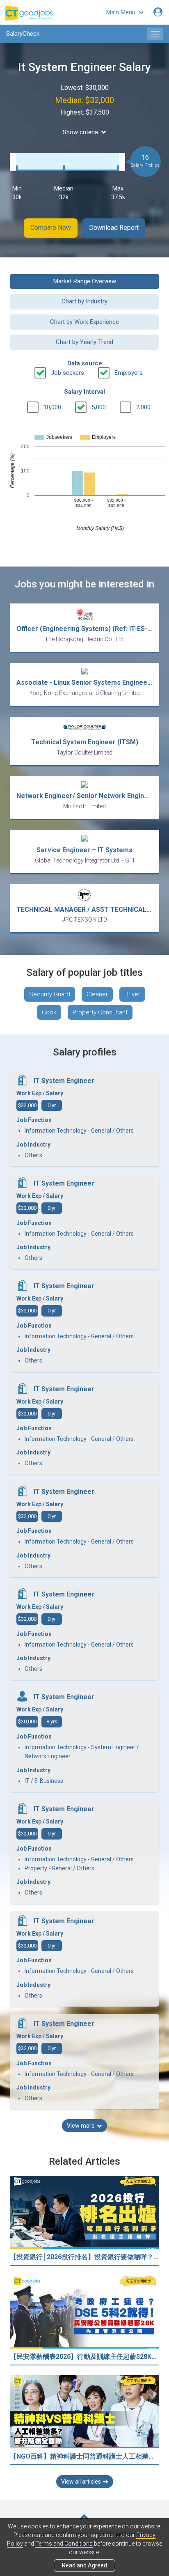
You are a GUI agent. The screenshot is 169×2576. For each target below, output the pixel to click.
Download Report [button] (114, 228)
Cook (49, 1012)
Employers (129, 373)
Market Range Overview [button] (85, 281)
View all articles (81, 2482)
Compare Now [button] (51, 228)
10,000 (52, 407)
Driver (132, 994)
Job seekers (67, 373)
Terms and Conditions (64, 2544)
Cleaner (97, 994)
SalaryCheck (23, 34)
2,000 (143, 407)
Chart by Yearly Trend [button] (84, 342)
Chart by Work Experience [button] (84, 322)
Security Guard (50, 994)
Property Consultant (100, 1012)
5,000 (99, 407)
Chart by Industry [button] (84, 301)
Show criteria (80, 132)
